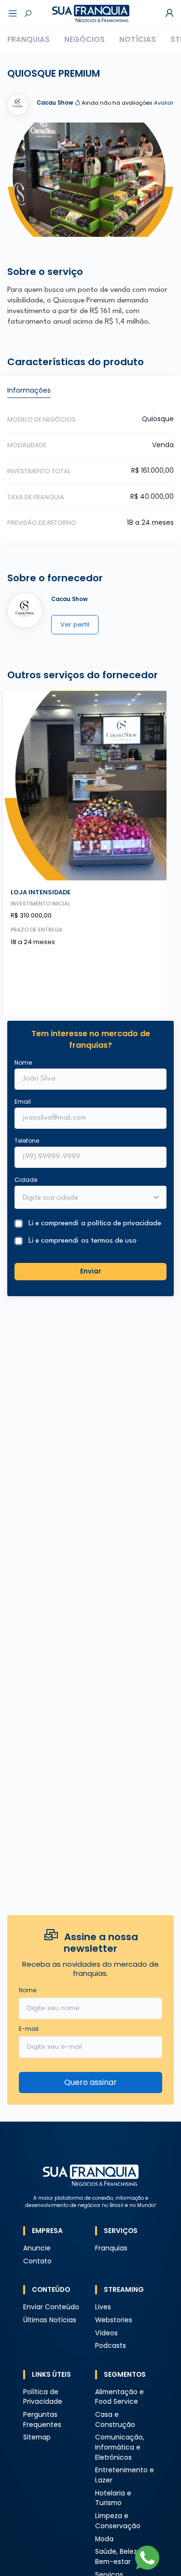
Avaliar (164, 103)
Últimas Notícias (50, 2320)
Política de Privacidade (43, 2397)
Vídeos (106, 2333)
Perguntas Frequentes (42, 2420)
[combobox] (84, 1198)
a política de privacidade (121, 1224)
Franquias (28, 39)
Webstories (114, 2320)
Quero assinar (90, 2082)
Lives (103, 2307)
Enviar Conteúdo (51, 2307)
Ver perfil (75, 624)
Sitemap (37, 2437)
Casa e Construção (115, 2420)
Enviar (91, 1271)
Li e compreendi (95, 1224)
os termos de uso (109, 1241)
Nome (23, 1062)
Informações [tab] (29, 390)
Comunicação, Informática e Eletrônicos (120, 2447)
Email (23, 1102)
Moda (104, 2539)
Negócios (84, 39)
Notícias (138, 39)
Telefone (27, 1141)
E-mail (29, 2029)
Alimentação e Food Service (119, 2397)
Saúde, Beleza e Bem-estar (121, 2557)
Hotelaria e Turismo (113, 2498)
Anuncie (37, 2248)
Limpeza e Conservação (118, 2521)
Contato (37, 2261)
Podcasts (111, 2346)
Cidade (26, 1180)
